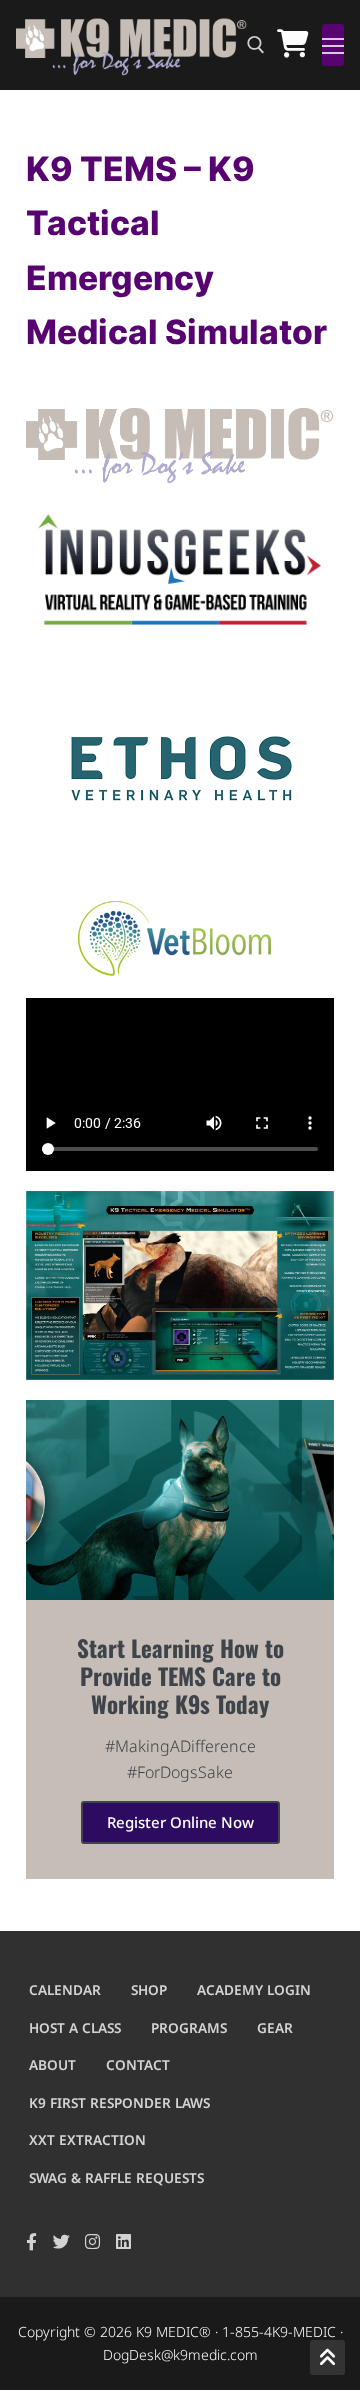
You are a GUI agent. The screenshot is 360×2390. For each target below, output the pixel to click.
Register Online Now (180, 1822)
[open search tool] (256, 45)
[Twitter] (62, 2241)
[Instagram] (92, 2241)
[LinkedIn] (123, 2241)
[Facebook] (31, 2241)
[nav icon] (333, 45)
